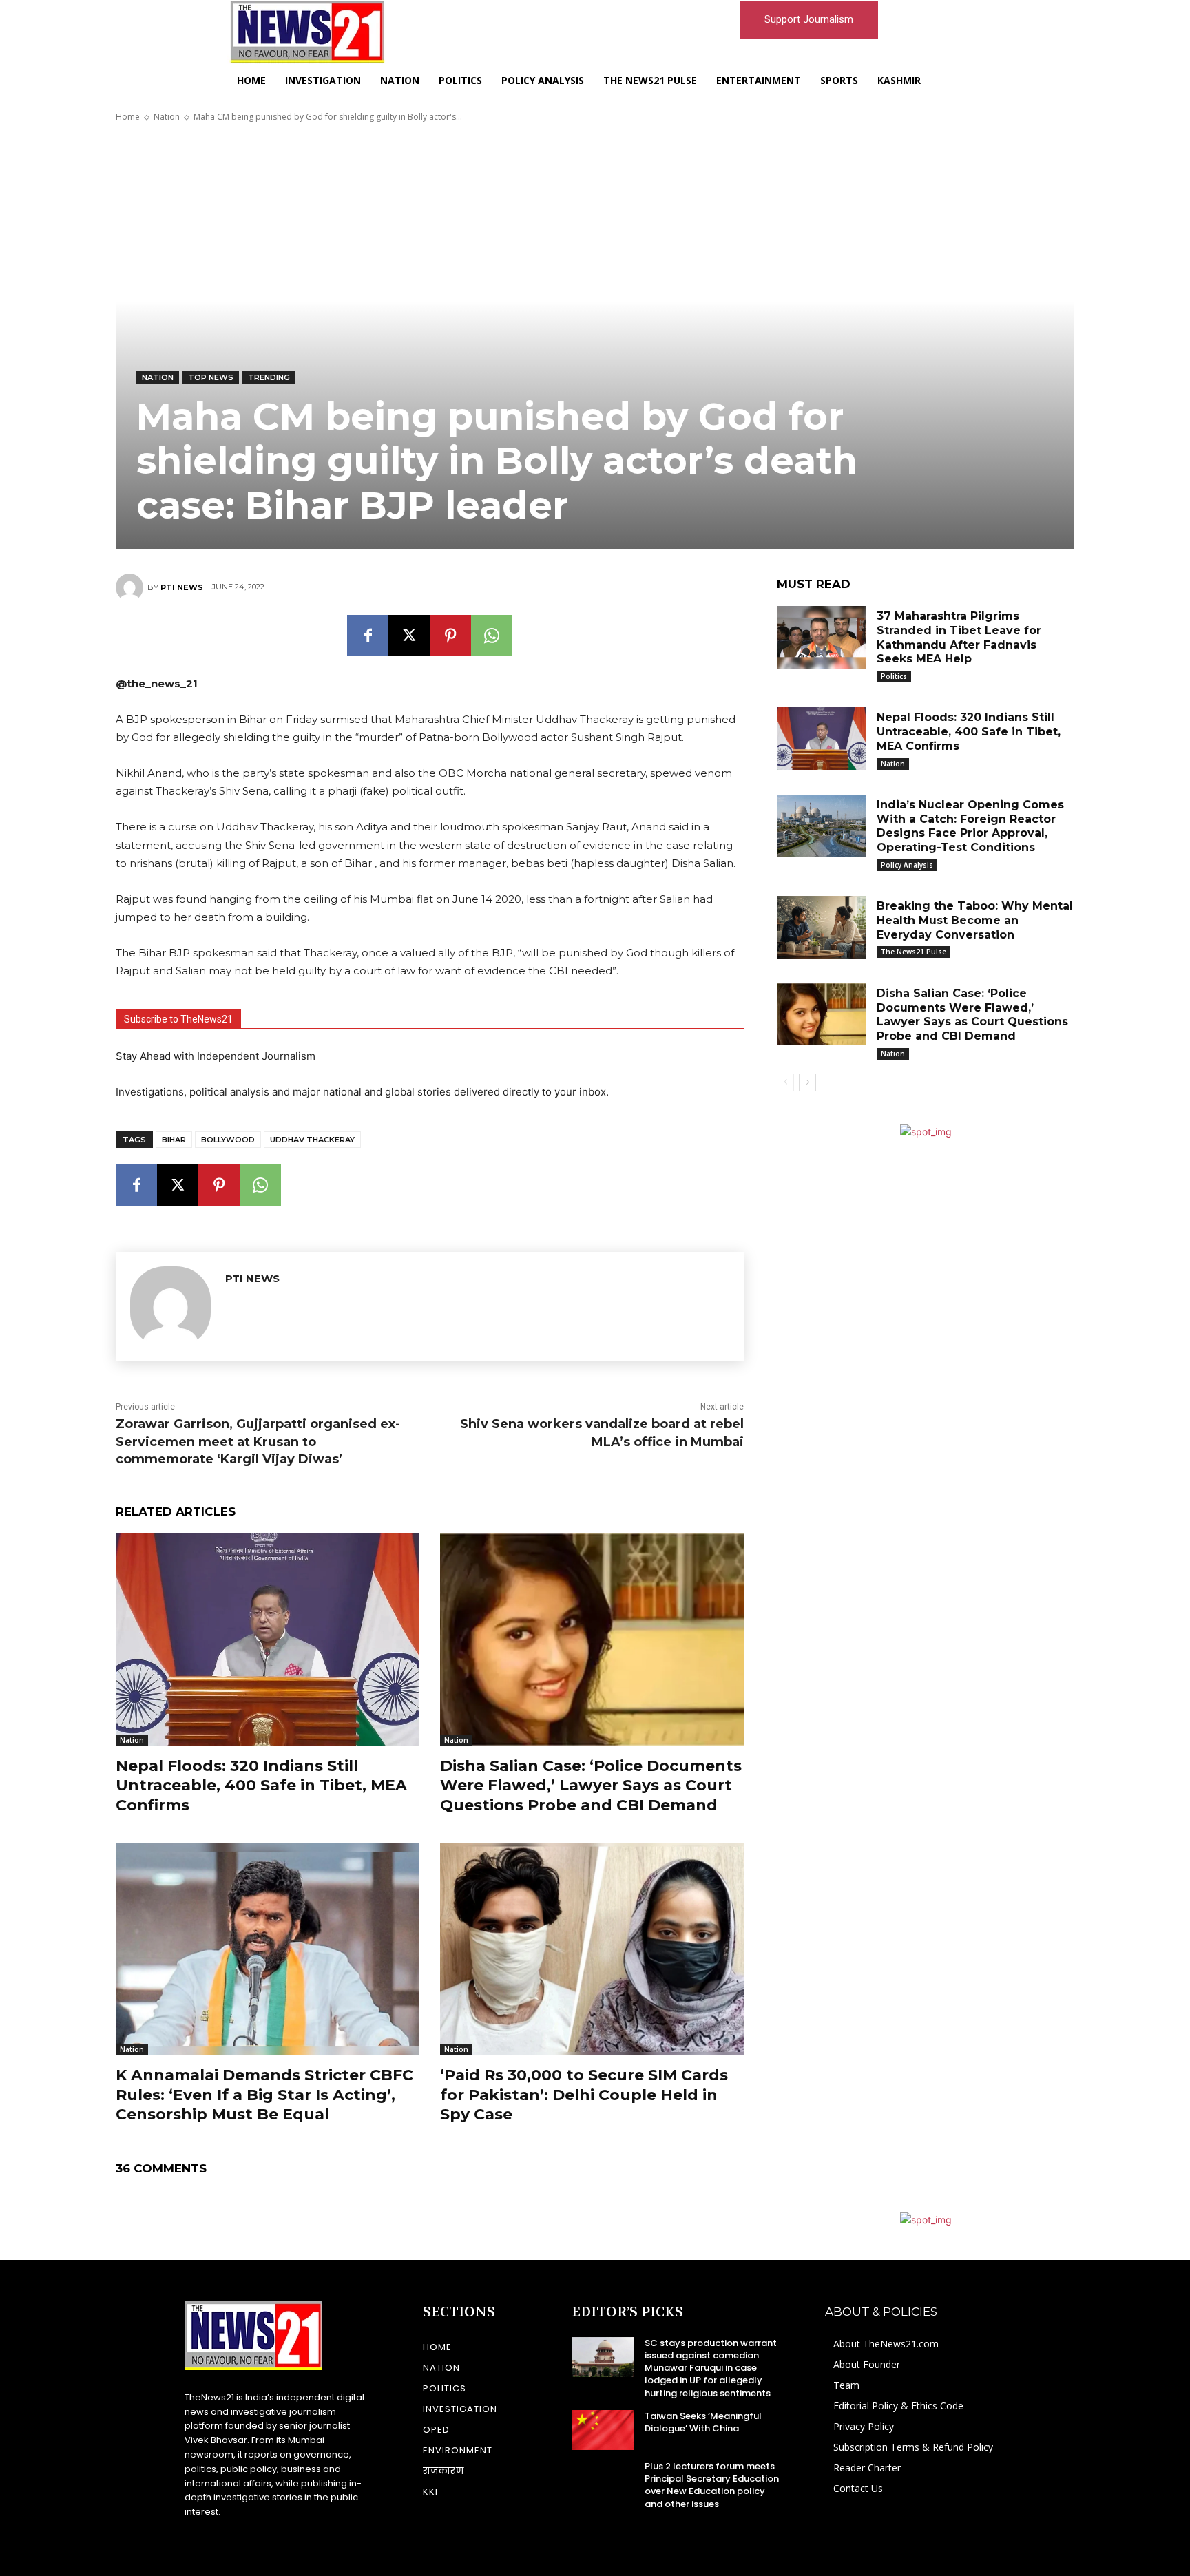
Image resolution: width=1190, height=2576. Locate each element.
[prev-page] (785, 1082)
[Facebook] (368, 636)
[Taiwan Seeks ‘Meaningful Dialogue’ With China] (603, 2430)
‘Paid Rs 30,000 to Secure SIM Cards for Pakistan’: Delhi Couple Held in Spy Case (584, 2095)
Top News (211, 377)
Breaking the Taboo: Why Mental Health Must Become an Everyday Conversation (975, 920)
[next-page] (807, 1082)
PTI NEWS (182, 587)
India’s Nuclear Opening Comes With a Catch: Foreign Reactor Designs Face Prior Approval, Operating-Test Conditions (970, 826)
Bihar (174, 1140)
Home (128, 117)
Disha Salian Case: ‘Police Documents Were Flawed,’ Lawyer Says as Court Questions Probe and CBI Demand (591, 1786)
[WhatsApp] (492, 636)
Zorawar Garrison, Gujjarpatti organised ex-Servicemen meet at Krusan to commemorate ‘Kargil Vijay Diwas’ (258, 1441)
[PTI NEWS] (132, 587)
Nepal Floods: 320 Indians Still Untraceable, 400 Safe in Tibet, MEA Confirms (261, 1786)
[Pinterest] (450, 636)
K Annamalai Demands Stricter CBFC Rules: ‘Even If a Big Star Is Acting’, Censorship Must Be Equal (264, 2095)
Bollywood (228, 1140)
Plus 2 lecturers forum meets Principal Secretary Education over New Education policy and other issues (712, 2485)
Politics (894, 676)
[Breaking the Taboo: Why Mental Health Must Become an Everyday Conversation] (822, 927)
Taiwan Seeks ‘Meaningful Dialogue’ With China (703, 2422)
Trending (269, 377)
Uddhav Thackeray (312, 1140)
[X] (409, 636)
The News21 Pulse (914, 952)
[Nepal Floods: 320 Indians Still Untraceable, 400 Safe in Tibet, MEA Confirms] (268, 1640)
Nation (167, 117)
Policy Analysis (907, 865)
